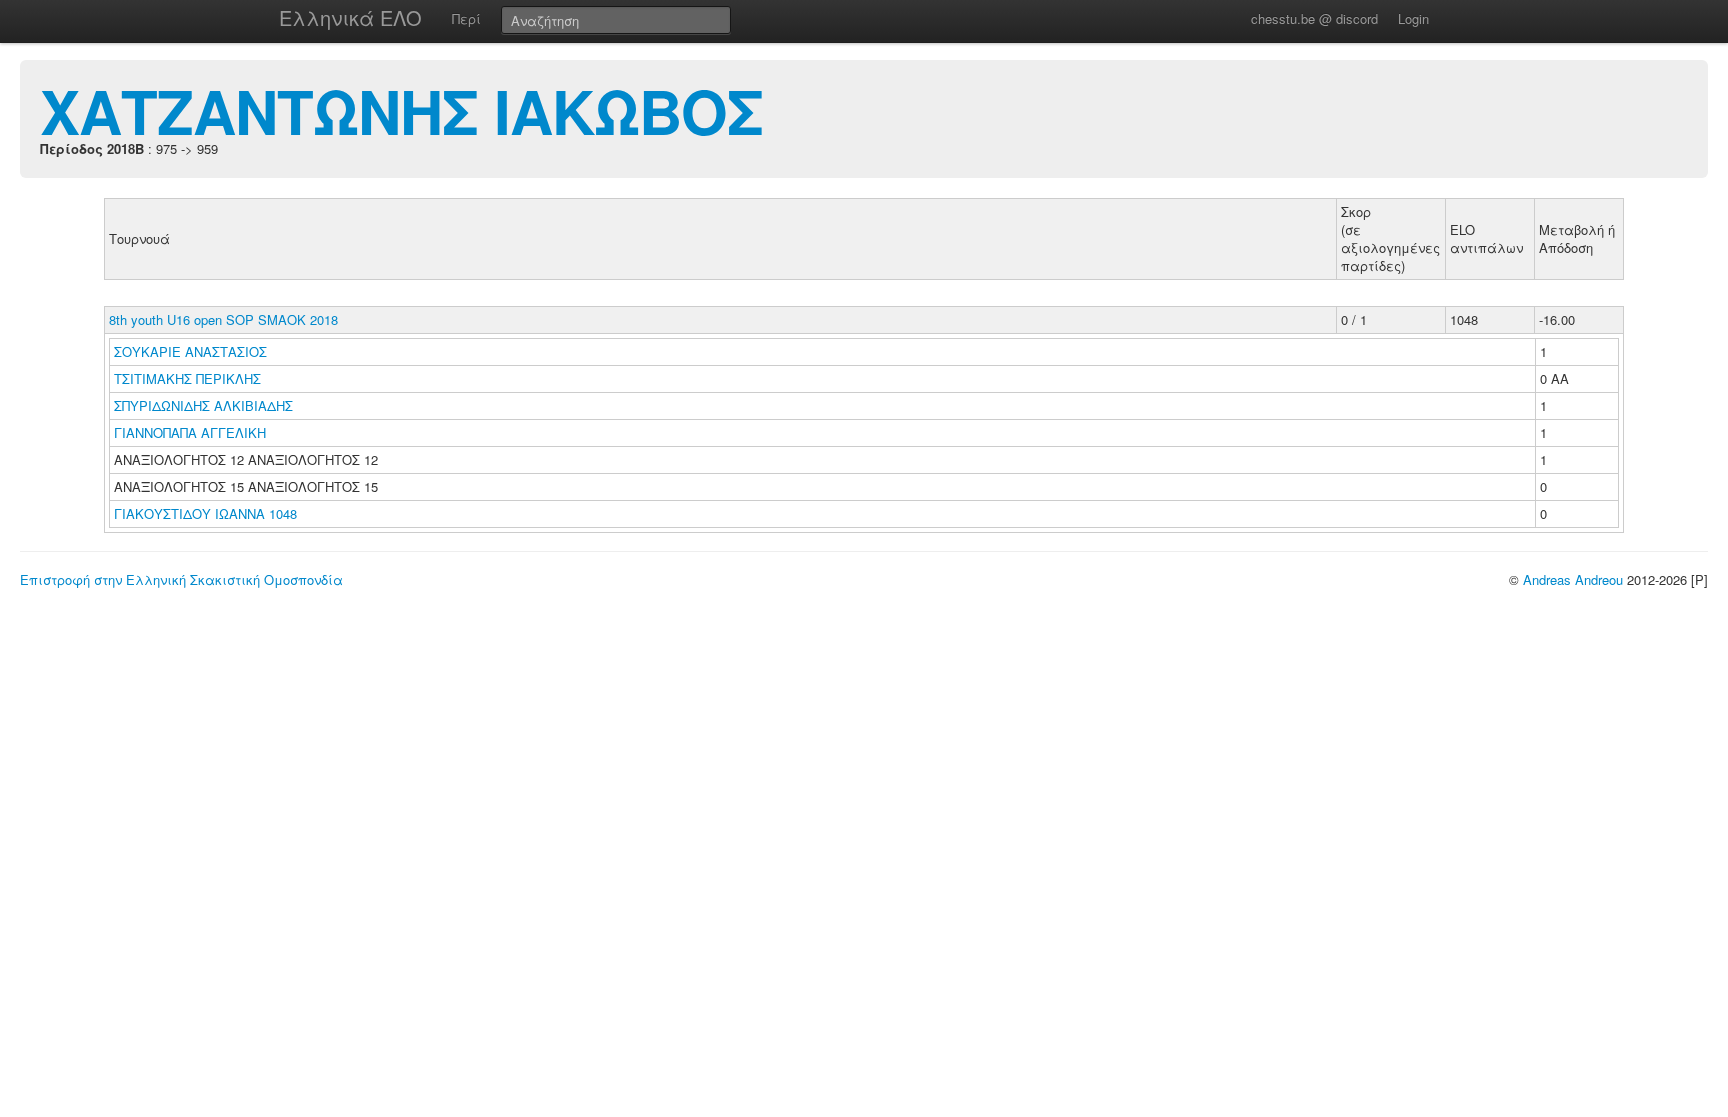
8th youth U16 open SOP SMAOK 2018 (223, 319)
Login (1413, 18)
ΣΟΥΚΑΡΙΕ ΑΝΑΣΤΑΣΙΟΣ (192, 351)
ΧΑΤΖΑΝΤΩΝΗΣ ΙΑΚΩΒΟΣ (401, 110)
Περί (466, 18)
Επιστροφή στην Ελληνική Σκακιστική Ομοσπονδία (181, 579)
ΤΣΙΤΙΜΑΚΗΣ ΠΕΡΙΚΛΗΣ (189, 378)
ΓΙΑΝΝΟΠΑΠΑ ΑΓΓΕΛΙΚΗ (192, 432)
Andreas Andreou (1573, 579)
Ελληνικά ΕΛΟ (350, 17)
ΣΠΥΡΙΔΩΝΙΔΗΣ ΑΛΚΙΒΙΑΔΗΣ (205, 405)
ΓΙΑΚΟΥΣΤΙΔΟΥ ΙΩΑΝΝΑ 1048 (205, 513)
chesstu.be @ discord (1314, 18)
